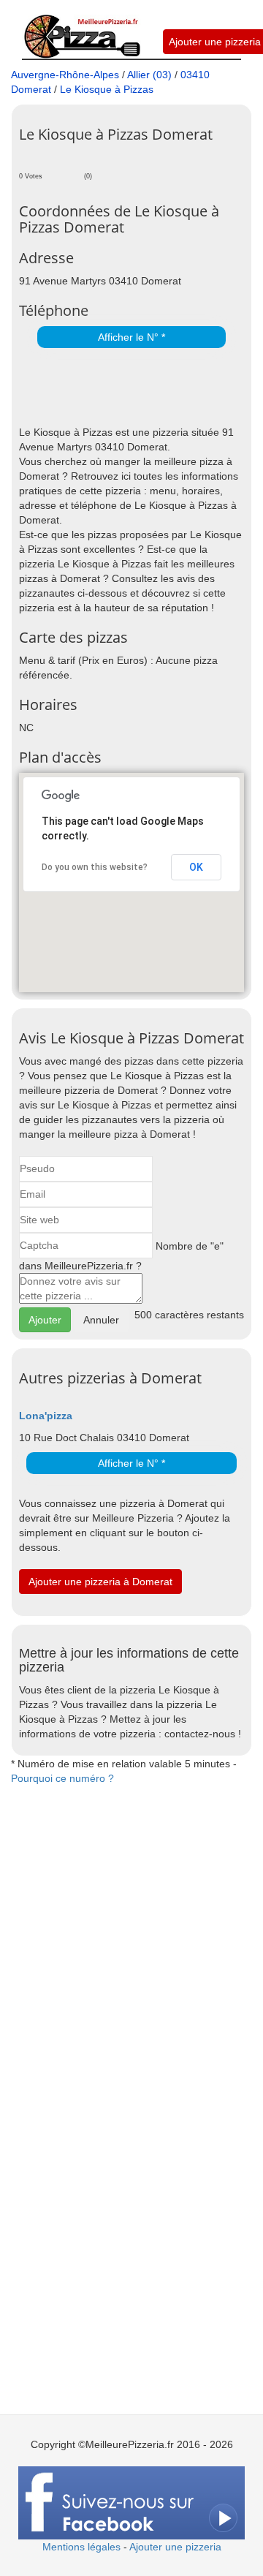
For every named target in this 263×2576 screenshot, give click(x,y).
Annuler (101, 1320)
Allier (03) (149, 75)
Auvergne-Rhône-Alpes (65, 75)
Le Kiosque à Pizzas (107, 89)
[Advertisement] (141, 388)
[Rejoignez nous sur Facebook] (131, 2502)
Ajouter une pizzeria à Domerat (100, 1582)
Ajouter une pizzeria (215, 42)
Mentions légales (81, 2547)
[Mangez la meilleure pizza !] (81, 29)
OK (196, 867)
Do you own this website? (95, 867)
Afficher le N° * (131, 337)
